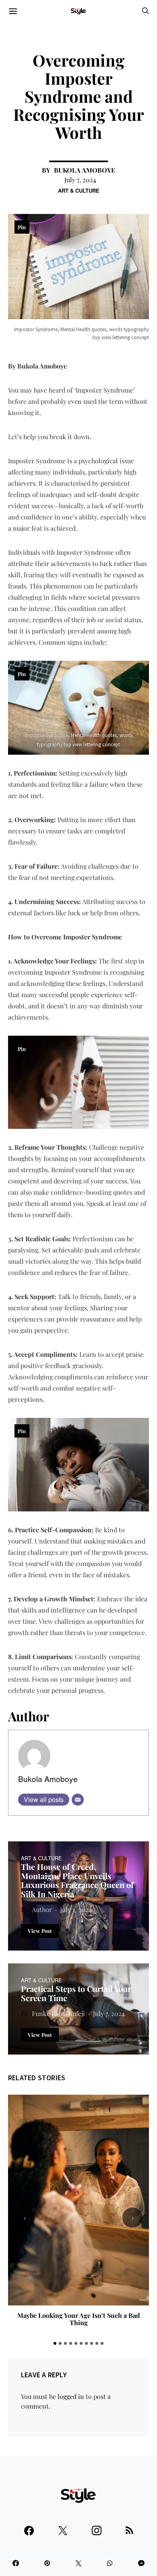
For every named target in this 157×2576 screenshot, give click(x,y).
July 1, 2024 (76, 1909)
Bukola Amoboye (85, 170)
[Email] (78, 1800)
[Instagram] (97, 2527)
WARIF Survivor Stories (79, 2315)
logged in (71, 2396)
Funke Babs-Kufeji (58, 2013)
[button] (55, 2343)
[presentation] (25, 2218)
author (42, 1909)
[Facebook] (29, 2527)
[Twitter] (63, 2527)
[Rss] (129, 2527)
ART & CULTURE (79, 190)
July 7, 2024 (80, 180)
